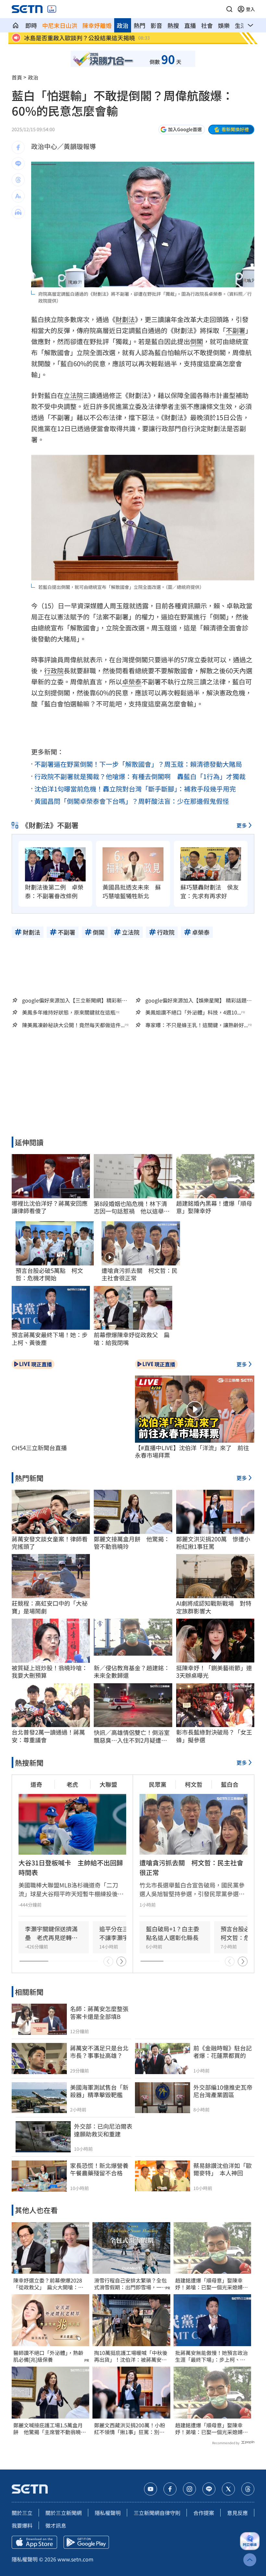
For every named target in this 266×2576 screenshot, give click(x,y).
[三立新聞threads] (248, 2489)
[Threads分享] (18, 180)
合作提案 (204, 2513)
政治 (123, 25)
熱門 (139, 25)
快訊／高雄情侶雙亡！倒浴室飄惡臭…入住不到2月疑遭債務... (132, 1736)
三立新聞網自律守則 (157, 2513)
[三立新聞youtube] (151, 2489)
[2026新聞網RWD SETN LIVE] (52, 9)
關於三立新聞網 (64, 2513)
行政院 (54, 671)
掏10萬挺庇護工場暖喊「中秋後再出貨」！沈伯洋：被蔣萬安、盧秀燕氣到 (131, 2356)
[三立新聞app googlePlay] (86, 2542)
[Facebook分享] (18, 147)
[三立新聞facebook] (170, 2489)
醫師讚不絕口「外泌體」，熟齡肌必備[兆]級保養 (48, 2356)
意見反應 (237, 2513)
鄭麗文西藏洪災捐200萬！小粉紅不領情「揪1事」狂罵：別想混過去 (130, 2429)
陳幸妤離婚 (97, 25)
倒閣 (197, 341)
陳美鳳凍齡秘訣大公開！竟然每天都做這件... (73, 1025)
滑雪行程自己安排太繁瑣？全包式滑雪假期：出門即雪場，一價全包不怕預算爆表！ (130, 2284)
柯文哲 (194, 1784)
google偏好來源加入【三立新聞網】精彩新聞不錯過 (75, 1000)
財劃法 (125, 319)
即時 (31, 25)
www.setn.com (75, 2559)
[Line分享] (18, 164)
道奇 (36, 1784)
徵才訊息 (56, 2525)
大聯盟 (108, 1784)
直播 (190, 25)
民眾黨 (158, 1784)
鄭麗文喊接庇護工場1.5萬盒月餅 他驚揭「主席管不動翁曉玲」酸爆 (48, 2429)
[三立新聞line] (209, 2489)
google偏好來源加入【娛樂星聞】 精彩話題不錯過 (199, 1000)
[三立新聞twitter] (228, 2489)
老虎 (72, 1784)
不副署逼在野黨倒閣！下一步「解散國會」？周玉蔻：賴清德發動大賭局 (138, 764)
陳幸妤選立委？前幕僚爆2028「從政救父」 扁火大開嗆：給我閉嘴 (48, 2284)
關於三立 (22, 2513)
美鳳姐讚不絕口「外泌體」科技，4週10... (193, 1012)
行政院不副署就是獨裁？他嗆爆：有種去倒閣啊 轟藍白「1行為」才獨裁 (140, 776)
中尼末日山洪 (60, 25)
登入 (250, 9)
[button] (229, 9)
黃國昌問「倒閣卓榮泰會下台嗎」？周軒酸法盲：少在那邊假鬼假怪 (132, 801)
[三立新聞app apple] (34, 2542)
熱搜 (173, 25)
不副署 (236, 330)
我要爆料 (22, 2525)
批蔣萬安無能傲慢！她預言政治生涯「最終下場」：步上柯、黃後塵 (212, 2356)
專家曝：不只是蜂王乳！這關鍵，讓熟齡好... (197, 1025)
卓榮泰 (132, 682)
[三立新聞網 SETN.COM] (16, 25)
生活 (241, 25)
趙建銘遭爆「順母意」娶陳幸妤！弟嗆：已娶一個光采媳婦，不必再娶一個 (212, 2284)
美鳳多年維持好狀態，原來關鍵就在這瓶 (69, 1012)
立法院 (73, 395)
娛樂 (224, 25)
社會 (207, 25)
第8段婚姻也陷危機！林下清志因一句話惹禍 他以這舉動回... (132, 1207)
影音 (156, 25)
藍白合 (230, 1784)
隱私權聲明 (108, 2513)
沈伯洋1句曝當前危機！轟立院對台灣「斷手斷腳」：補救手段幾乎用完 (135, 789)
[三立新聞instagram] (189, 2489)
